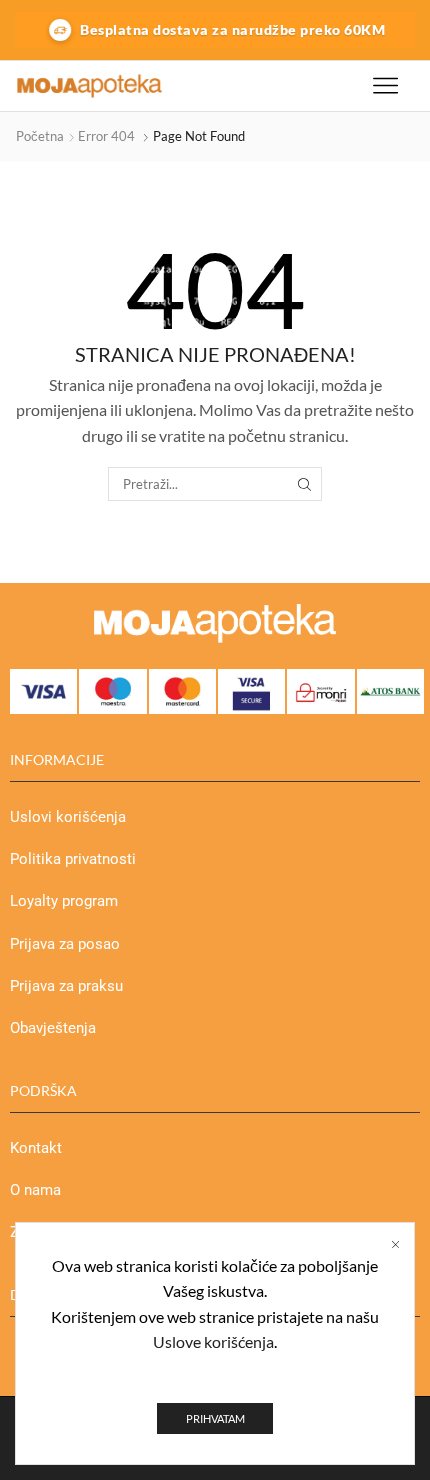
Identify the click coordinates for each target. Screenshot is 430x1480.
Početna (40, 136)
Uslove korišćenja (213, 1341)
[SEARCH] (304, 484)
